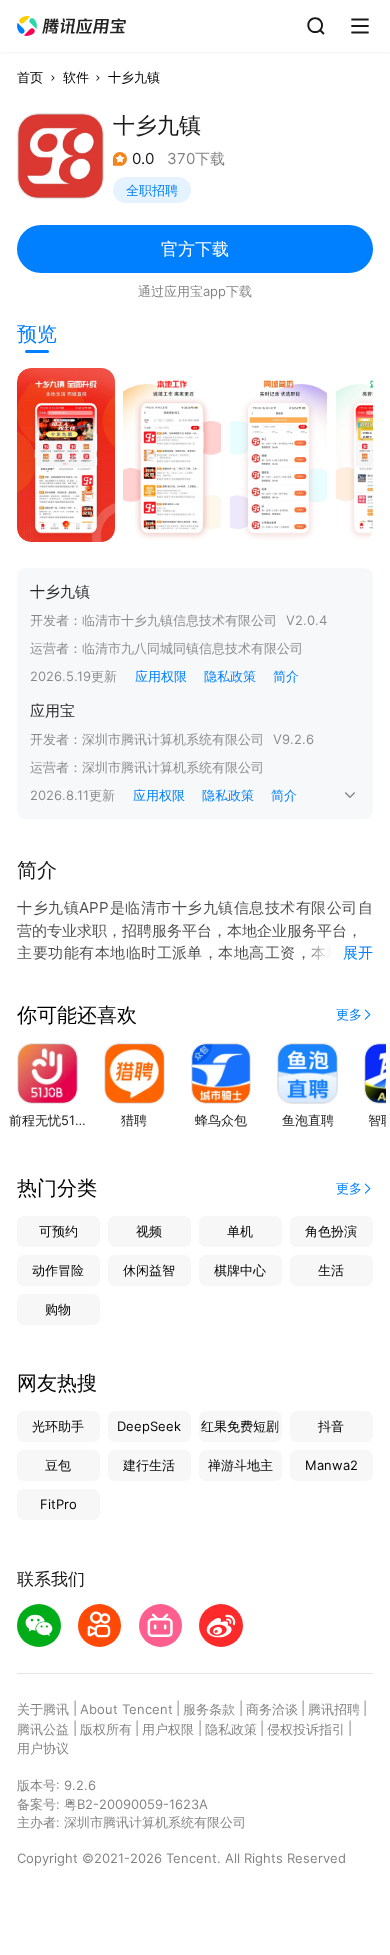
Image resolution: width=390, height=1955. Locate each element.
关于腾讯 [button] (43, 1709)
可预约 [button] (58, 1231)
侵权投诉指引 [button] (306, 1729)
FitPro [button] (58, 1504)
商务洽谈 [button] (272, 1709)
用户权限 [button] (168, 1729)
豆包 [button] (58, 1465)
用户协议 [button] (43, 1748)
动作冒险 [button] (58, 1270)
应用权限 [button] (161, 676)
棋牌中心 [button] (240, 1270)
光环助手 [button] (58, 1426)
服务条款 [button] (209, 1709)
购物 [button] (58, 1309)
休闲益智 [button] (149, 1270)
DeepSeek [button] (149, 1426)
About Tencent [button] (126, 1709)
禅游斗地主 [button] (240, 1465)
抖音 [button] (331, 1426)
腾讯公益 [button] (43, 1729)
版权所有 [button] (106, 1729)
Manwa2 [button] (331, 1465)
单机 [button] (240, 1231)
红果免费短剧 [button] (240, 1426)
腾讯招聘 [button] (334, 1709)
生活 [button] (331, 1270)
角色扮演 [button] (331, 1231)
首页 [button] (30, 77)
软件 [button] (76, 77)
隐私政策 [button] (230, 676)
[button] (72, 26)
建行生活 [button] (149, 1465)
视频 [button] (149, 1231)
